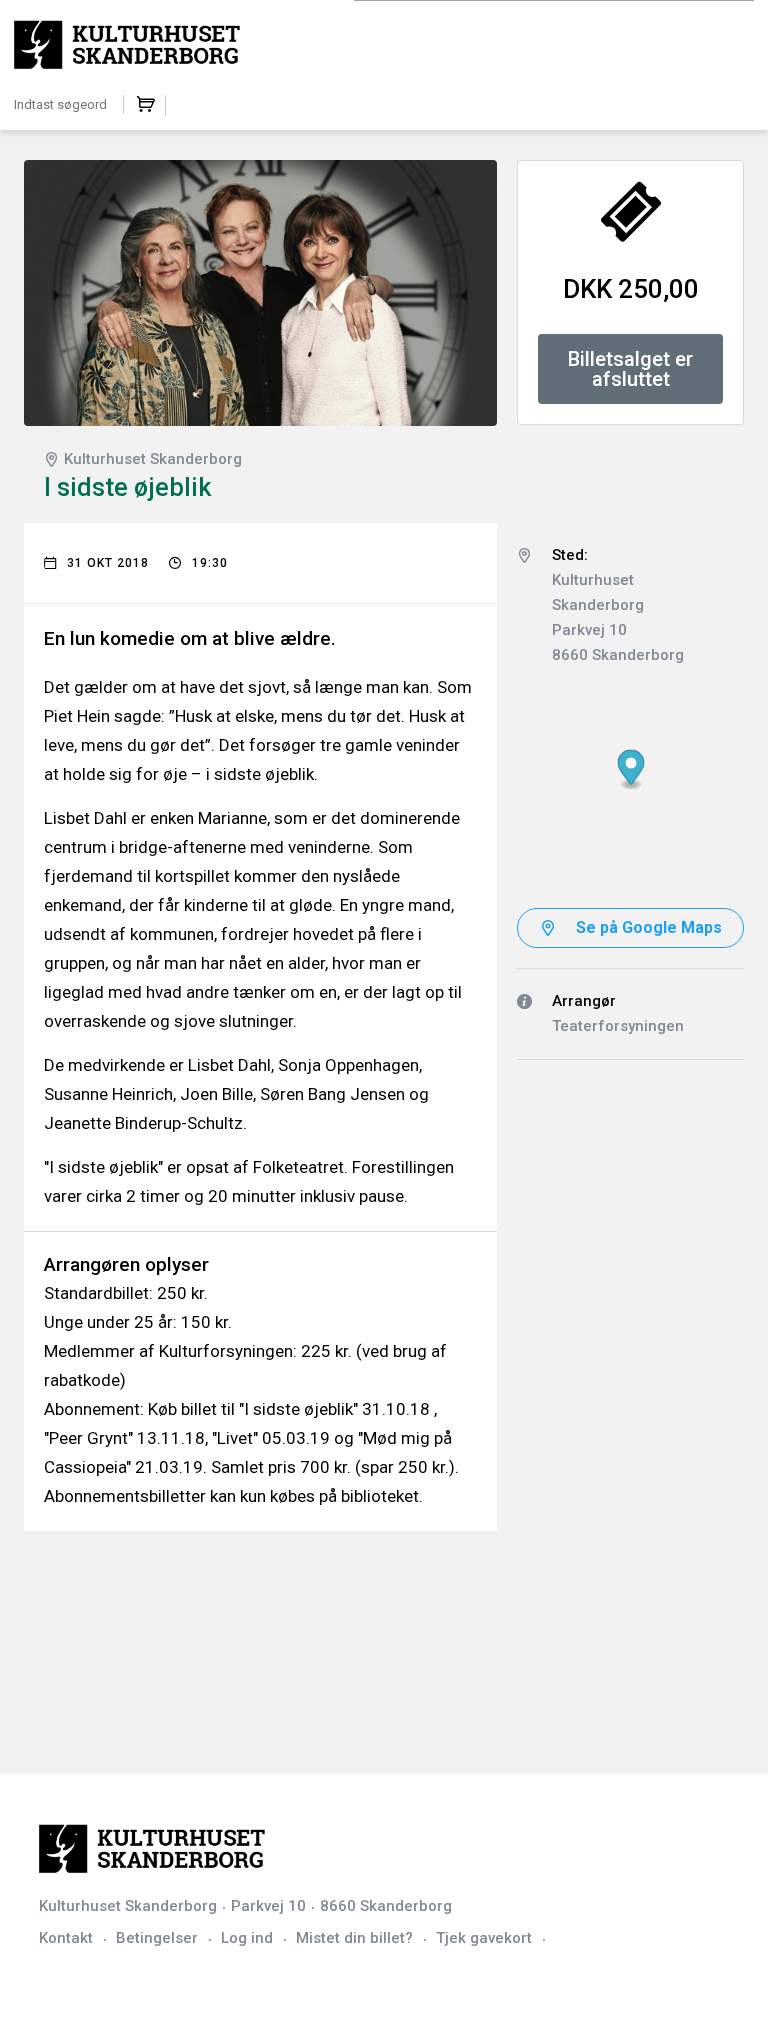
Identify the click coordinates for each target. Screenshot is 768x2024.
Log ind (247, 1938)
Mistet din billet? (354, 1938)
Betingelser (157, 1938)
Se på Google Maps (649, 927)
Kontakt (66, 1938)
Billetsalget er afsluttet (630, 369)
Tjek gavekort (484, 1938)
